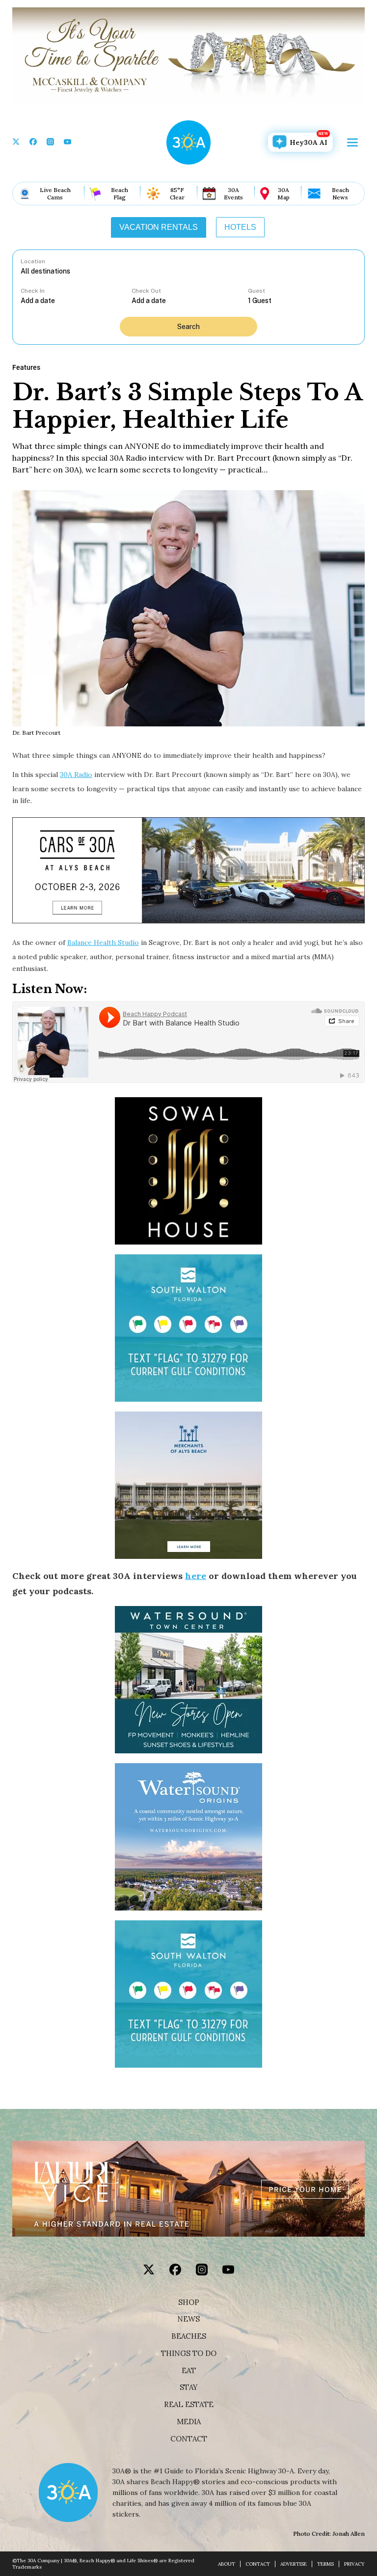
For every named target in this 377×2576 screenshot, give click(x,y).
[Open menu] (352, 142)
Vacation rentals (159, 227)
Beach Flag (120, 194)
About (227, 2564)
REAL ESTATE (189, 2405)
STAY (189, 2387)
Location (33, 261)
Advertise (294, 2564)
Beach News (340, 194)
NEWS (188, 2319)
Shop (189, 2302)
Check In (33, 291)
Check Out (146, 291)
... (76, 300)
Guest (256, 291)
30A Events (233, 194)
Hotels (240, 227)
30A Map (283, 194)
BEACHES (189, 2336)
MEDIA (189, 2422)
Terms (325, 2564)
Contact (189, 2439)
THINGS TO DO (189, 2354)
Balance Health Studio (103, 942)
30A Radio (76, 775)
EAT (189, 2371)
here (196, 1576)
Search (188, 327)
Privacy (354, 2564)
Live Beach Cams (55, 194)
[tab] (159, 227)
